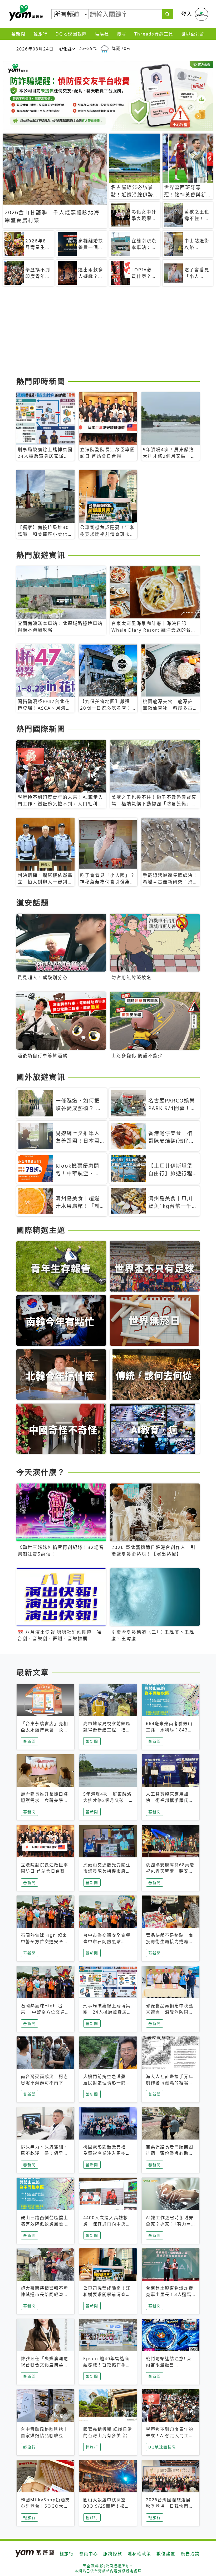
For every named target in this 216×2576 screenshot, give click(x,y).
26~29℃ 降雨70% (105, 48)
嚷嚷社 (102, 34)
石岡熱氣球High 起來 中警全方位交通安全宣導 (45, 1942)
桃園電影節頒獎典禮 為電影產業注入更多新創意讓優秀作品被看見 (107, 2153)
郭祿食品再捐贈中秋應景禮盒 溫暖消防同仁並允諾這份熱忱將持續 (170, 2012)
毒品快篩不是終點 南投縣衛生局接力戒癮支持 (170, 1942)
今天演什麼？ (41, 1472)
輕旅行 (41, 34)
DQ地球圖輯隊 (71, 34)
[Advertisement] (108, 333)
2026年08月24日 (35, 49)
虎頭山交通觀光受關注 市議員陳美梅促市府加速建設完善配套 (109, 1871)
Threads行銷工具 (154, 34)
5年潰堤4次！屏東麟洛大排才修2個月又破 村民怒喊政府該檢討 (107, 1800)
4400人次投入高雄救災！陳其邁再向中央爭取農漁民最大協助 (107, 2224)
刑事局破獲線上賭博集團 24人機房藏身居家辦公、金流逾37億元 (107, 2012)
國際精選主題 (41, 1230)
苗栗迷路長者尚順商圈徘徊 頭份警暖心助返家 (170, 2153)
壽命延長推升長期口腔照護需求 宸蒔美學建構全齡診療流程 (45, 1800)
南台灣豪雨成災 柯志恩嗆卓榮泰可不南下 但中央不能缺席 (45, 2083)
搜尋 (122, 34)
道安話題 (33, 903)
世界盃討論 (193, 34)
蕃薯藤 (25, 13)
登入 (187, 14)
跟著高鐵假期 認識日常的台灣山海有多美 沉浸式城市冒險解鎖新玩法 (108, 2436)
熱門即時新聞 (41, 381)
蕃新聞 (18, 34)
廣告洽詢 (190, 2554)
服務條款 (113, 2554)
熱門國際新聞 (41, 729)
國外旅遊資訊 (41, 1077)
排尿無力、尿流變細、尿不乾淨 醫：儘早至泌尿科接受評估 (45, 2153)
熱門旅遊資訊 (41, 555)
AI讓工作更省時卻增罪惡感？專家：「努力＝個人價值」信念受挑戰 (170, 2224)
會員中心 (89, 2554)
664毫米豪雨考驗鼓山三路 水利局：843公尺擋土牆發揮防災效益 (170, 1730)
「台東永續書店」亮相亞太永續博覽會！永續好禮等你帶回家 (45, 1730)
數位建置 (166, 2554)
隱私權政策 (139, 2554)
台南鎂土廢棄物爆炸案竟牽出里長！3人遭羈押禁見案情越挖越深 (170, 2294)
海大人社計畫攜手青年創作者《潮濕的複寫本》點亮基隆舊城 (170, 2083)
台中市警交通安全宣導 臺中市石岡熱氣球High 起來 (107, 1942)
